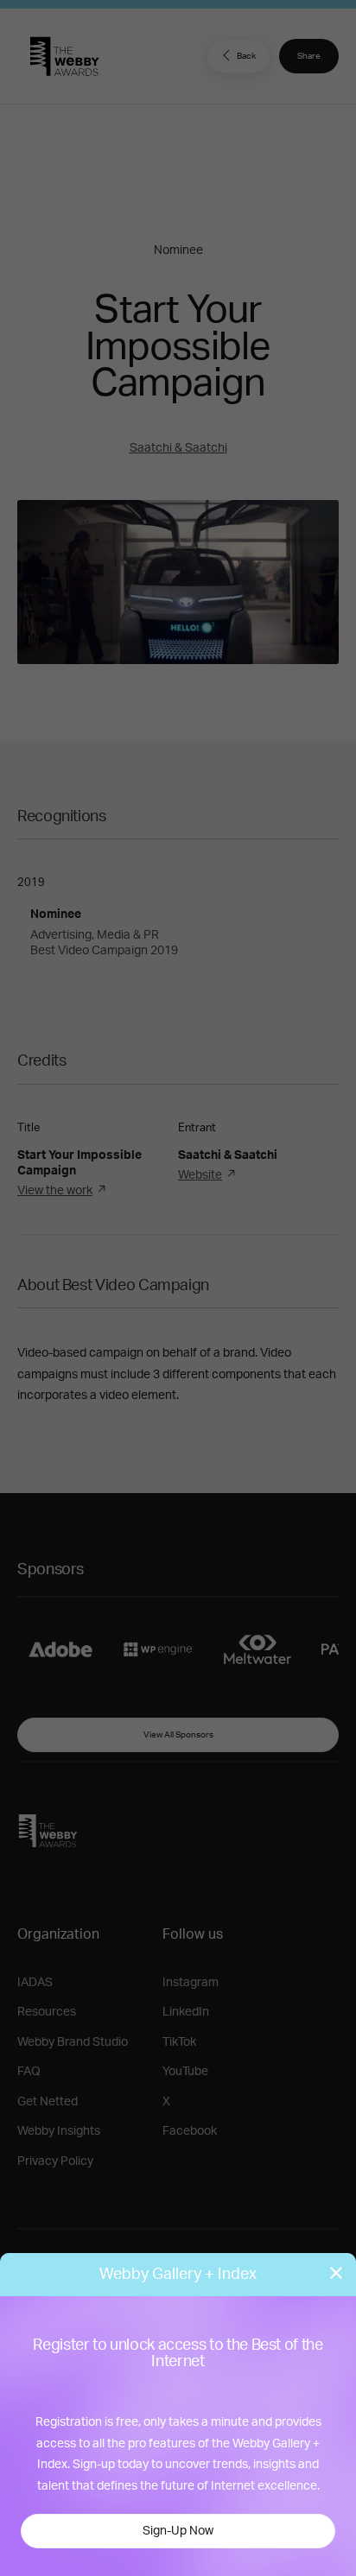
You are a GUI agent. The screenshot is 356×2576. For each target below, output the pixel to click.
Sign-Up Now (178, 2531)
